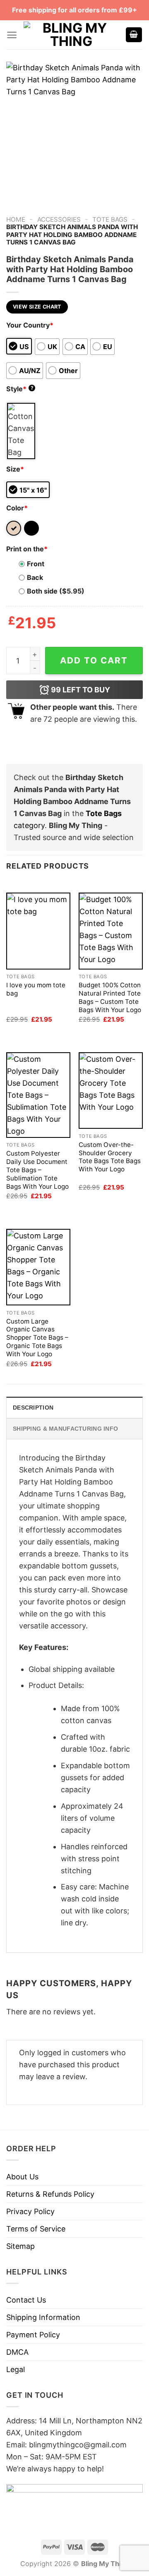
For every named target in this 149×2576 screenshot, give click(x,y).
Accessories (59, 219)
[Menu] (12, 35)
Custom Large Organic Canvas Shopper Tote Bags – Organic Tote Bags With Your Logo (37, 1338)
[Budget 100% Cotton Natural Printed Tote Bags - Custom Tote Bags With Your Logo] (111, 931)
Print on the (27, 549)
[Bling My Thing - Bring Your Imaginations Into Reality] (71, 35)
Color (17, 508)
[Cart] (134, 35)
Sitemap (20, 2246)
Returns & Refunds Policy (50, 2194)
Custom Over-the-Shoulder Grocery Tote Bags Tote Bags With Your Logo (110, 1157)
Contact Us (26, 2300)
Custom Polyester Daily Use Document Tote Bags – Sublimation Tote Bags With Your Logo (37, 1170)
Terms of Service (36, 2229)
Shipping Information (43, 2317)
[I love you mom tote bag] (38, 931)
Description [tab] (33, 1408)
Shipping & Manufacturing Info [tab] (65, 1429)
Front (36, 564)
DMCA (17, 2352)
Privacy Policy (30, 2211)
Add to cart (94, 660)
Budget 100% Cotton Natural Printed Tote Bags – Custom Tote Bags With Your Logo (110, 997)
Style (20, 389)
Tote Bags (110, 219)
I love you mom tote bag (36, 989)
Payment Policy (33, 2335)
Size (15, 469)
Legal (16, 2369)
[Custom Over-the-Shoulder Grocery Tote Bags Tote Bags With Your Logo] (111, 1090)
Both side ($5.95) (56, 591)
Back (35, 577)
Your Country (30, 325)
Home (16, 219)
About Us (22, 2177)
